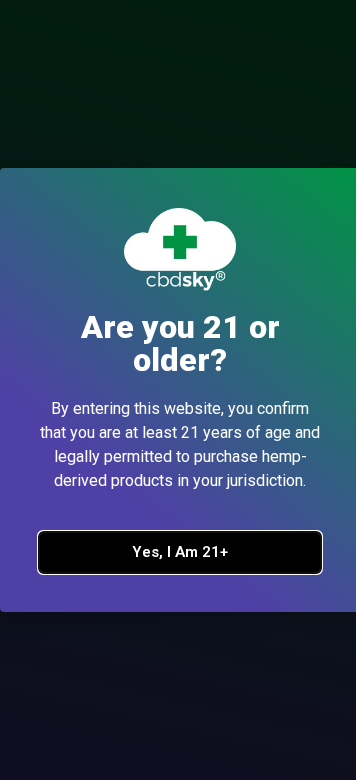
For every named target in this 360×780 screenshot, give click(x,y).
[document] (180, 390)
